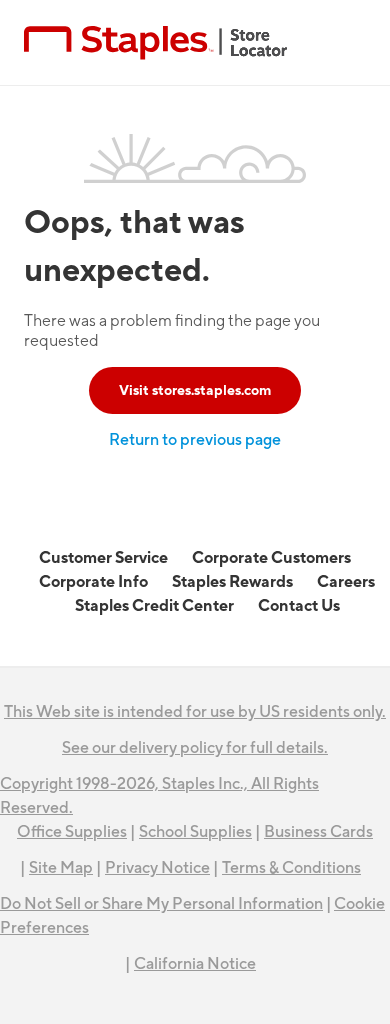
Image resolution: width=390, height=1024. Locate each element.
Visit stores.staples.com (195, 390)
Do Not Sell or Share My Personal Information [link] (161, 904)
